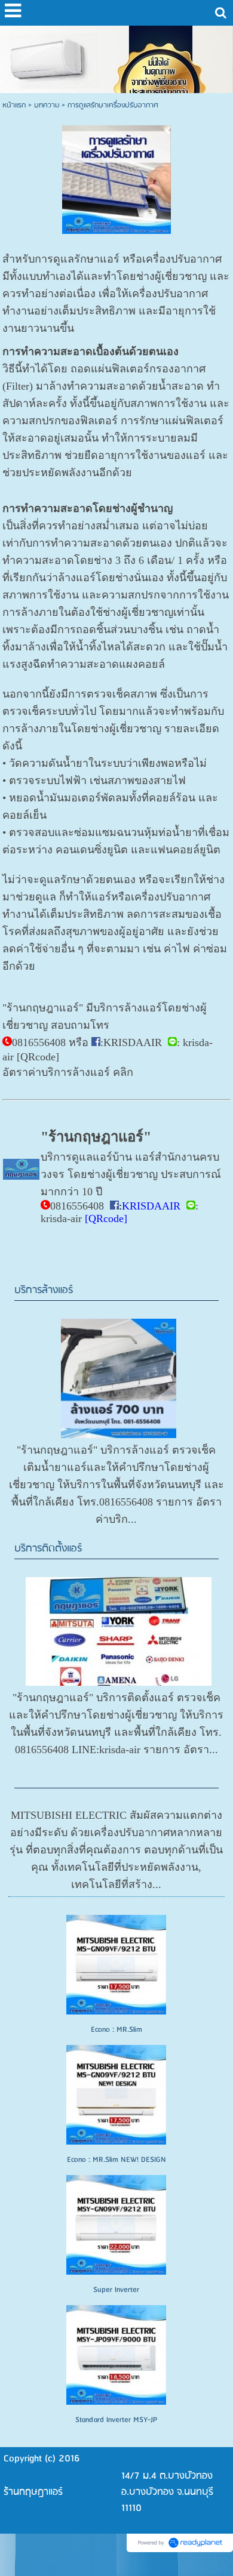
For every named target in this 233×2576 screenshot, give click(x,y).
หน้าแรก (14, 105)
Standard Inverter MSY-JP (116, 2420)
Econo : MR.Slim (116, 2030)
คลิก (123, 1072)
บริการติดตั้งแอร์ (48, 1549)
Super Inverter (116, 2290)
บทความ (47, 105)
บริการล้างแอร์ (44, 1290)
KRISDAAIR (133, 1042)
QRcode (38, 1057)
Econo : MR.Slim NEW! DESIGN (116, 2160)
